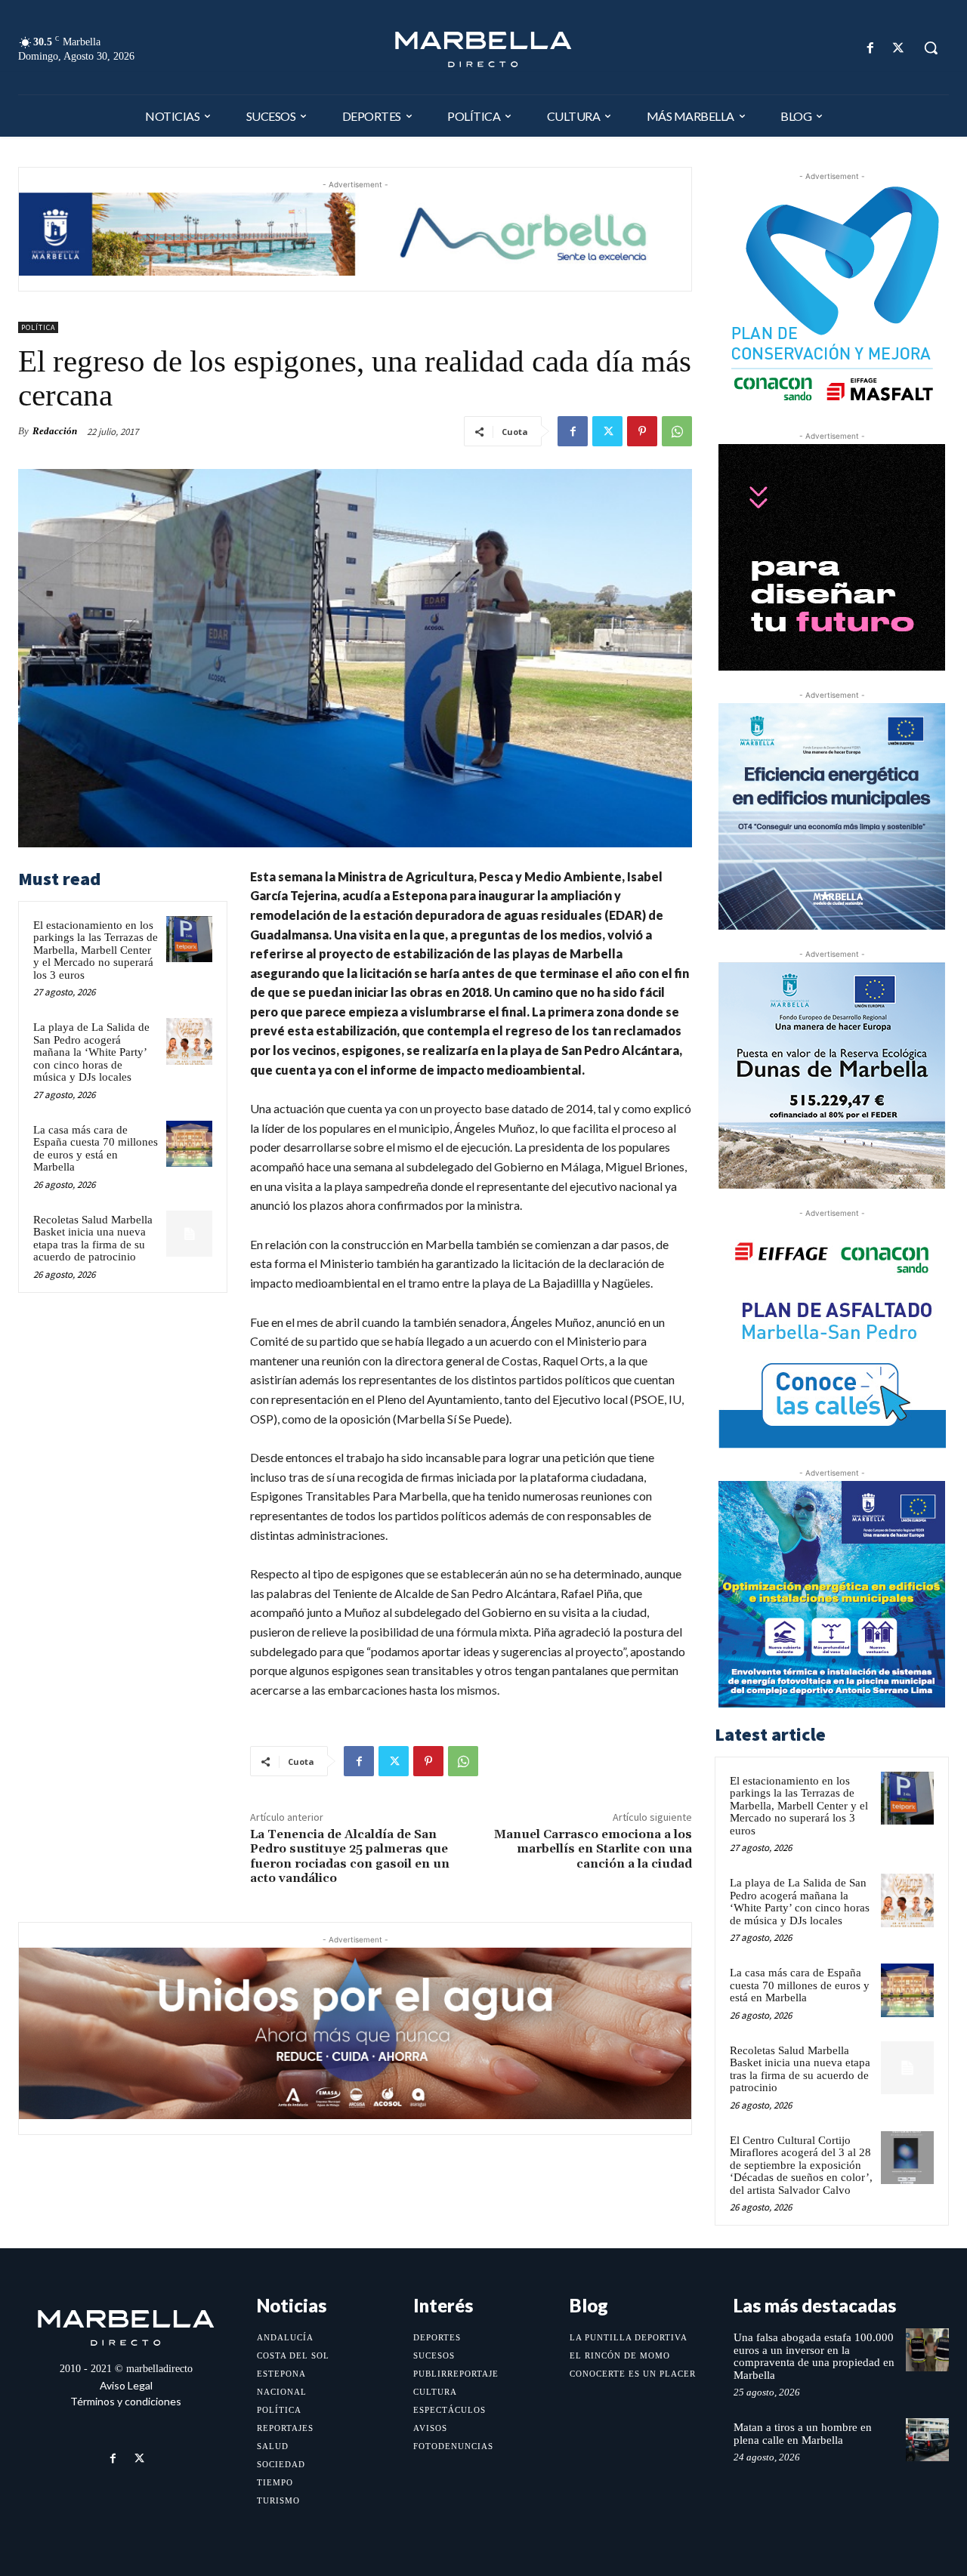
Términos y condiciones (126, 2401)
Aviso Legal (126, 2385)
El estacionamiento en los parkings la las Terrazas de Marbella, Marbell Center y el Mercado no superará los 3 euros (96, 950)
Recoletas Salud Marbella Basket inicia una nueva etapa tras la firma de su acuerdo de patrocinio (93, 1239)
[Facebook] (871, 48)
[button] (931, 48)
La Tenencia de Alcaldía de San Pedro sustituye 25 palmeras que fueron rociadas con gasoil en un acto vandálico (350, 1856)
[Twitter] (899, 48)
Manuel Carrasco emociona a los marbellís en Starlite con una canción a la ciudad (593, 1849)
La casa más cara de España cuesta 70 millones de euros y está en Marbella (96, 1149)
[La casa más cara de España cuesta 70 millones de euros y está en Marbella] (190, 1144)
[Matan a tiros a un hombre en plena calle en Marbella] (927, 2440)
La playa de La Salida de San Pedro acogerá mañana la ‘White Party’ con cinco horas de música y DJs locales (91, 1052)
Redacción (55, 431)
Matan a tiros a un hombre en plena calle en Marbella (803, 2434)
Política (38, 327)
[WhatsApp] (677, 431)
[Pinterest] (642, 431)
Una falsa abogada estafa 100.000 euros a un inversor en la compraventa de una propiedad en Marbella (814, 2356)
